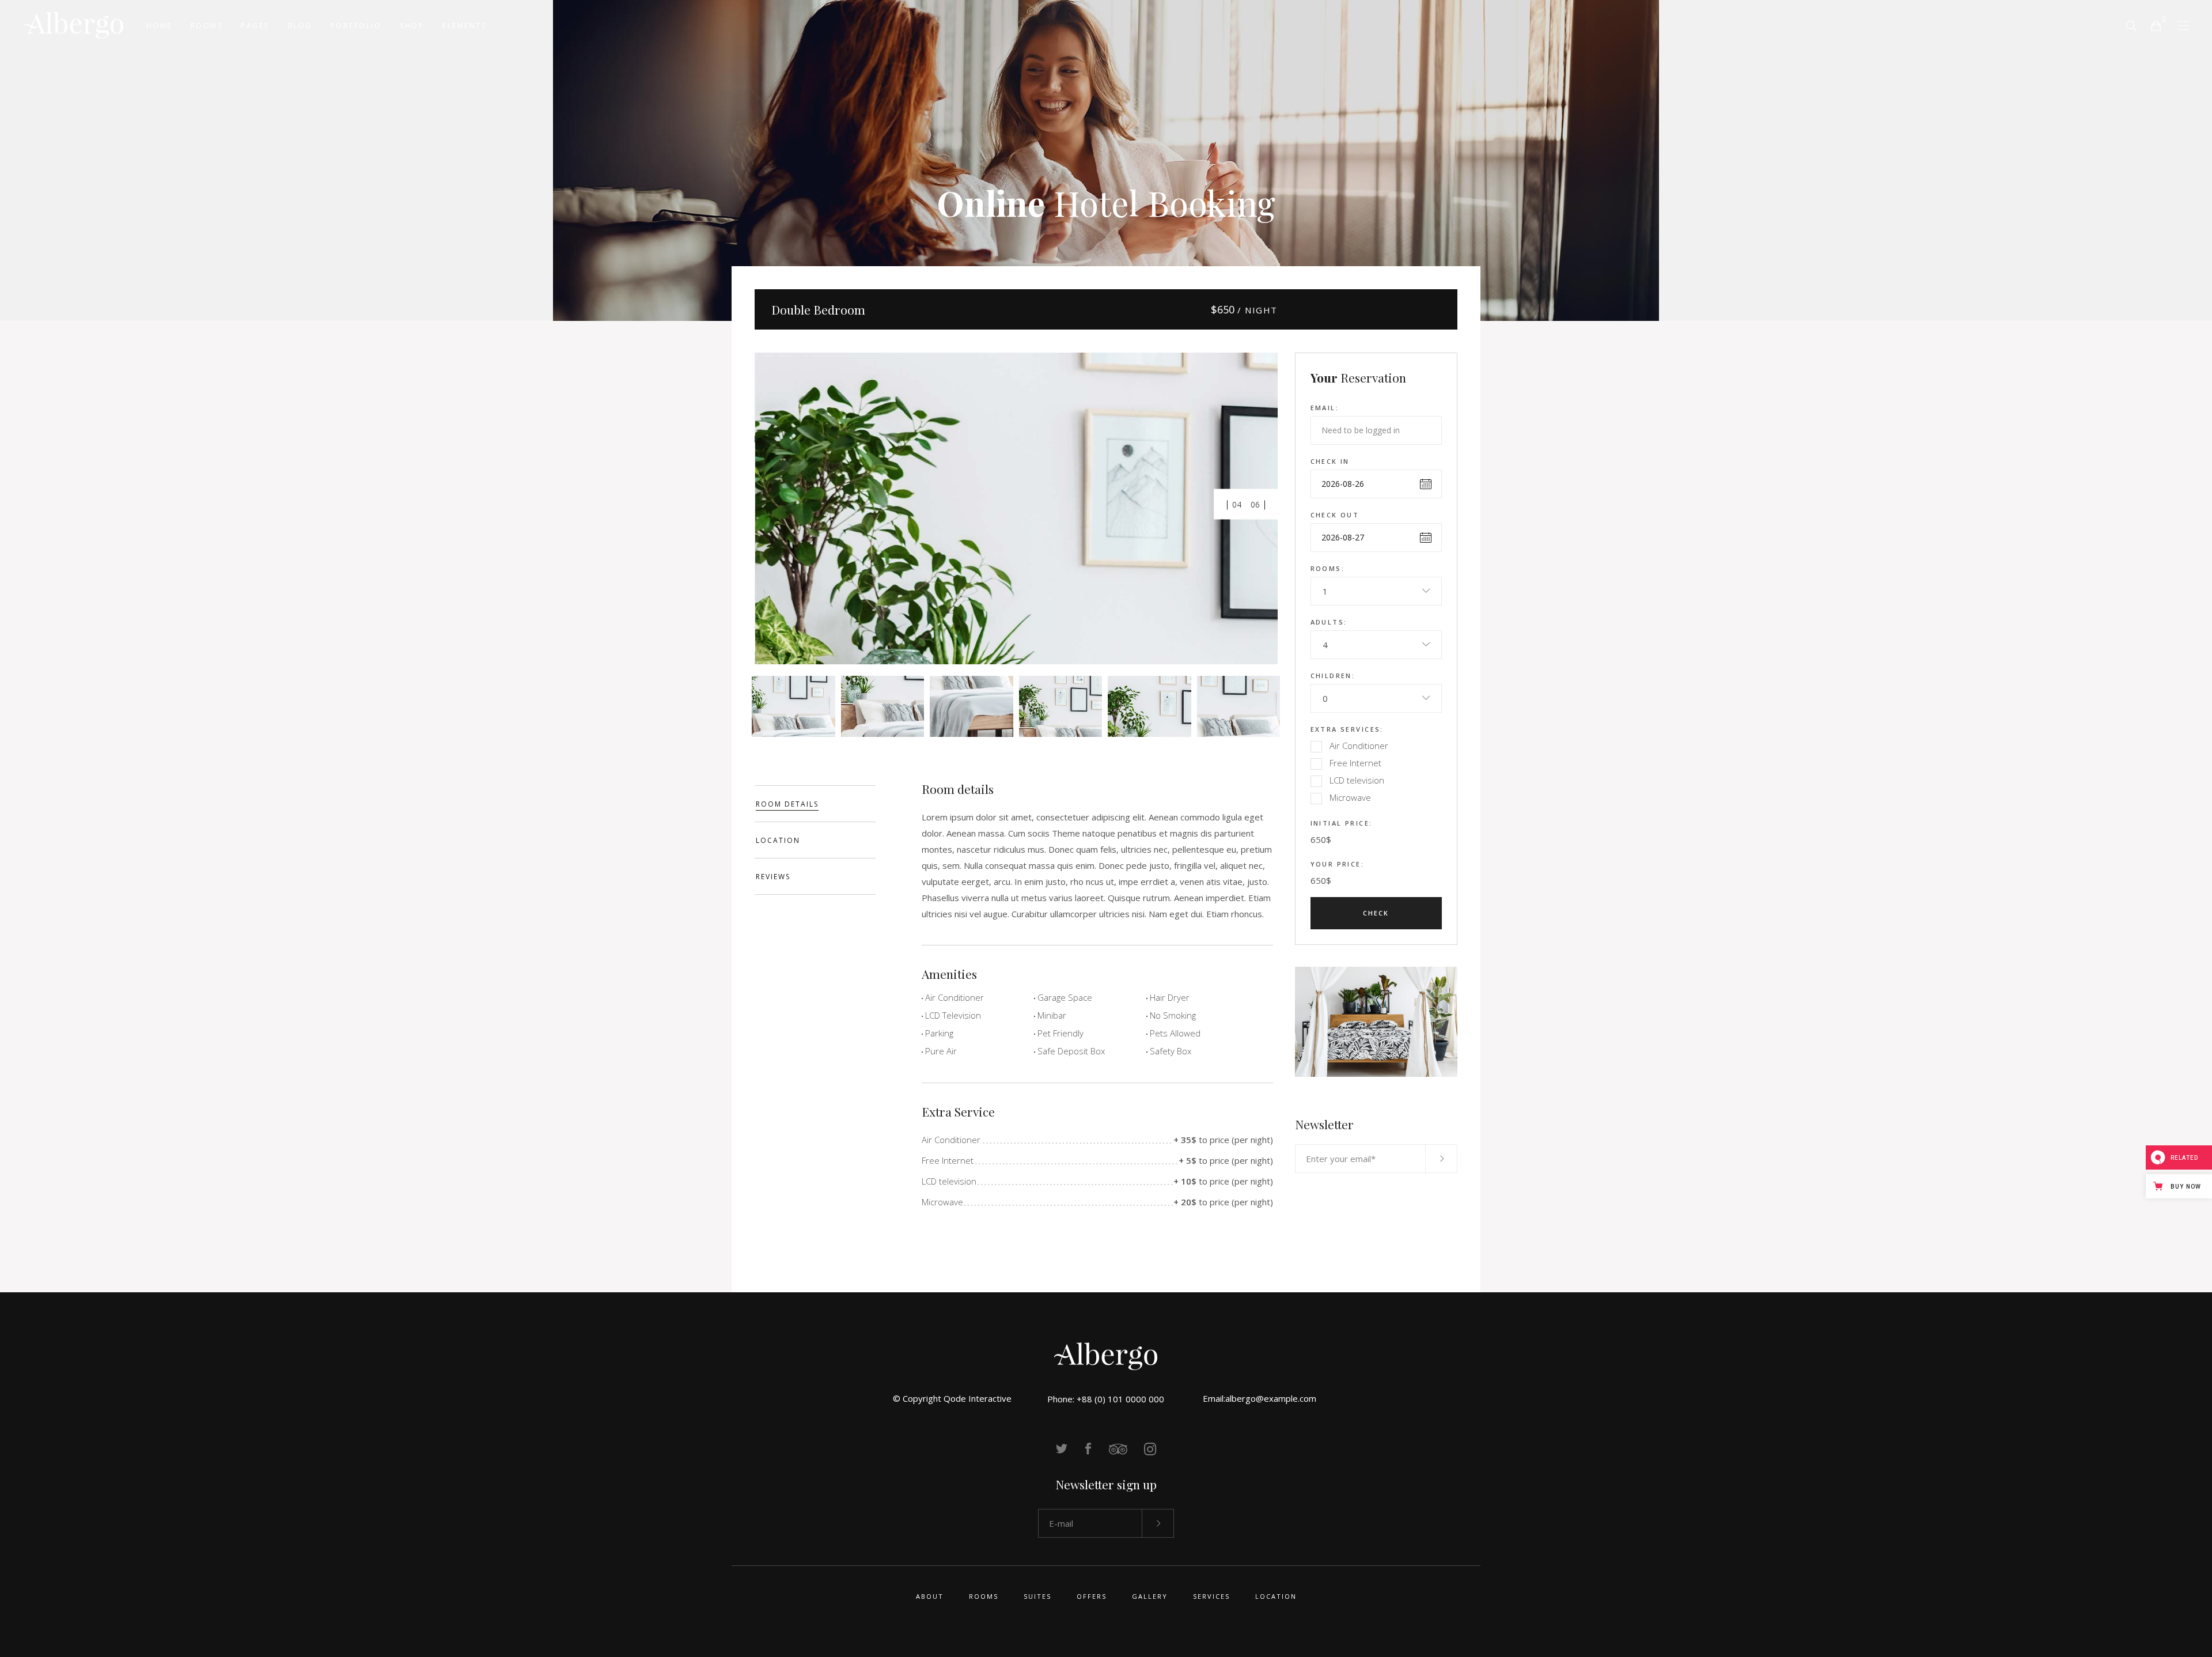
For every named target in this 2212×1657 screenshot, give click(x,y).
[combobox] (1376, 591)
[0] (2156, 25)
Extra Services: (1347, 729)
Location (1276, 1596)
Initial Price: (1342, 823)
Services (1211, 1596)
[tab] (815, 804)
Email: (1325, 408)
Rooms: (1328, 568)
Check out (1335, 515)
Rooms (984, 1596)
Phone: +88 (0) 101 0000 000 (1106, 1399)
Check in (1330, 461)
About (930, 1596)
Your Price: (1338, 864)
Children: (1333, 676)
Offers (1092, 1596)
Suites (1037, 1596)
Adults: (1329, 622)
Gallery (1150, 1596)
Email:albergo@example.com (1260, 1398)
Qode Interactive (978, 1398)
